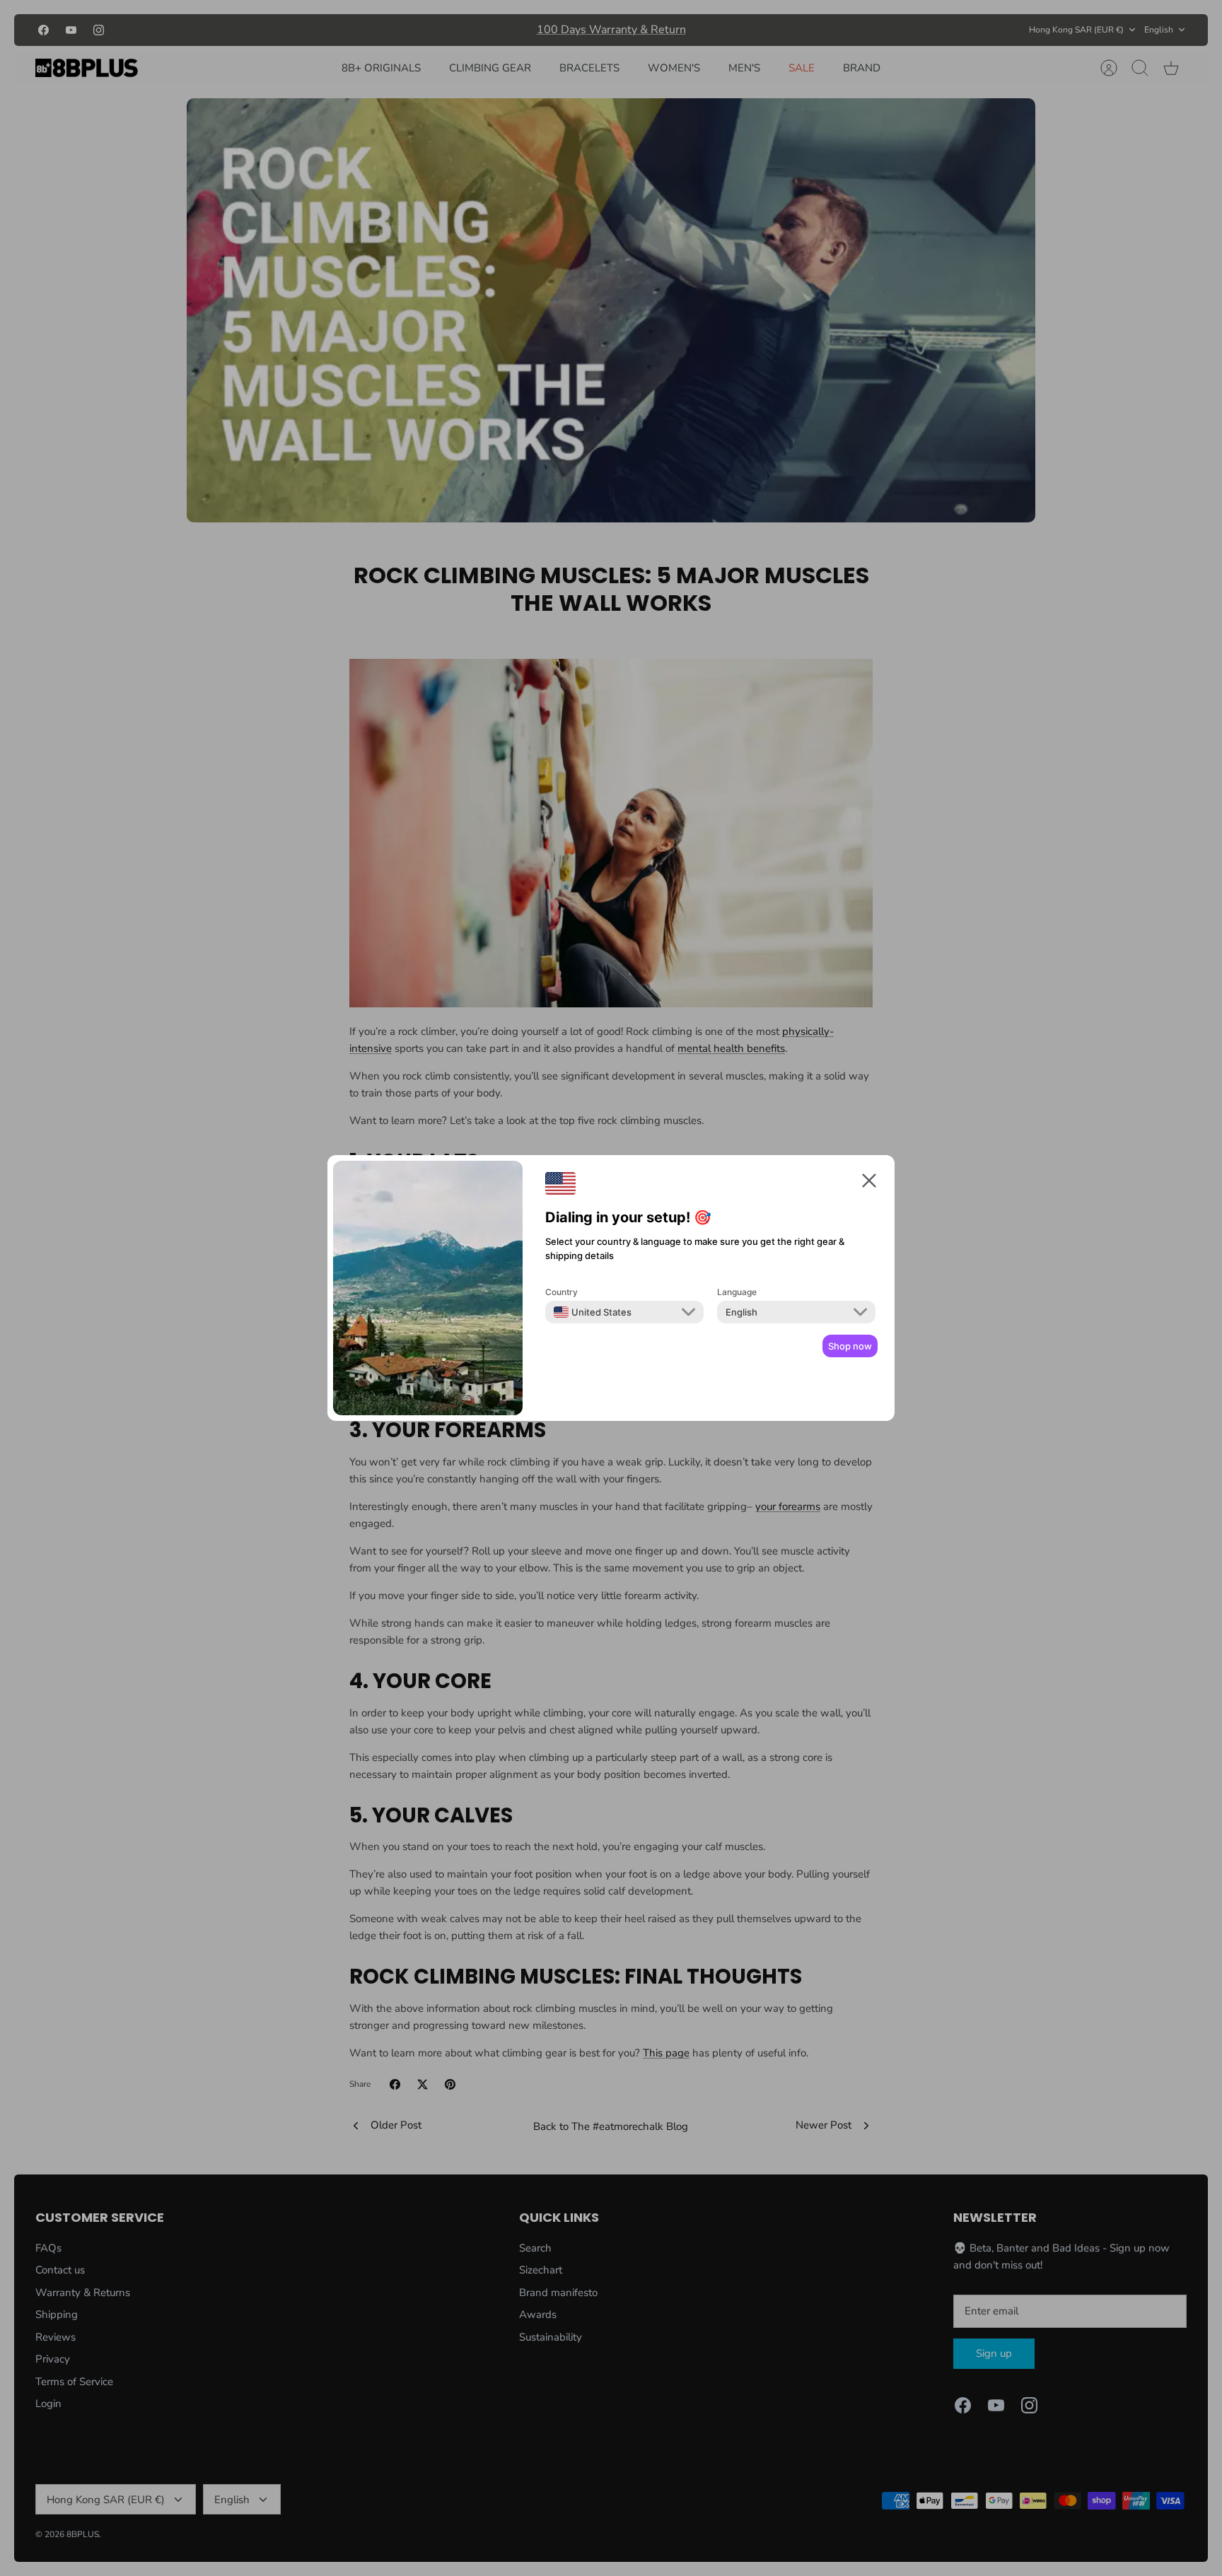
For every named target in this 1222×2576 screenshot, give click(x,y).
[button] (869, 1183)
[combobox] (593, 1312)
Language (737, 1292)
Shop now (850, 1346)
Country (561, 1292)
